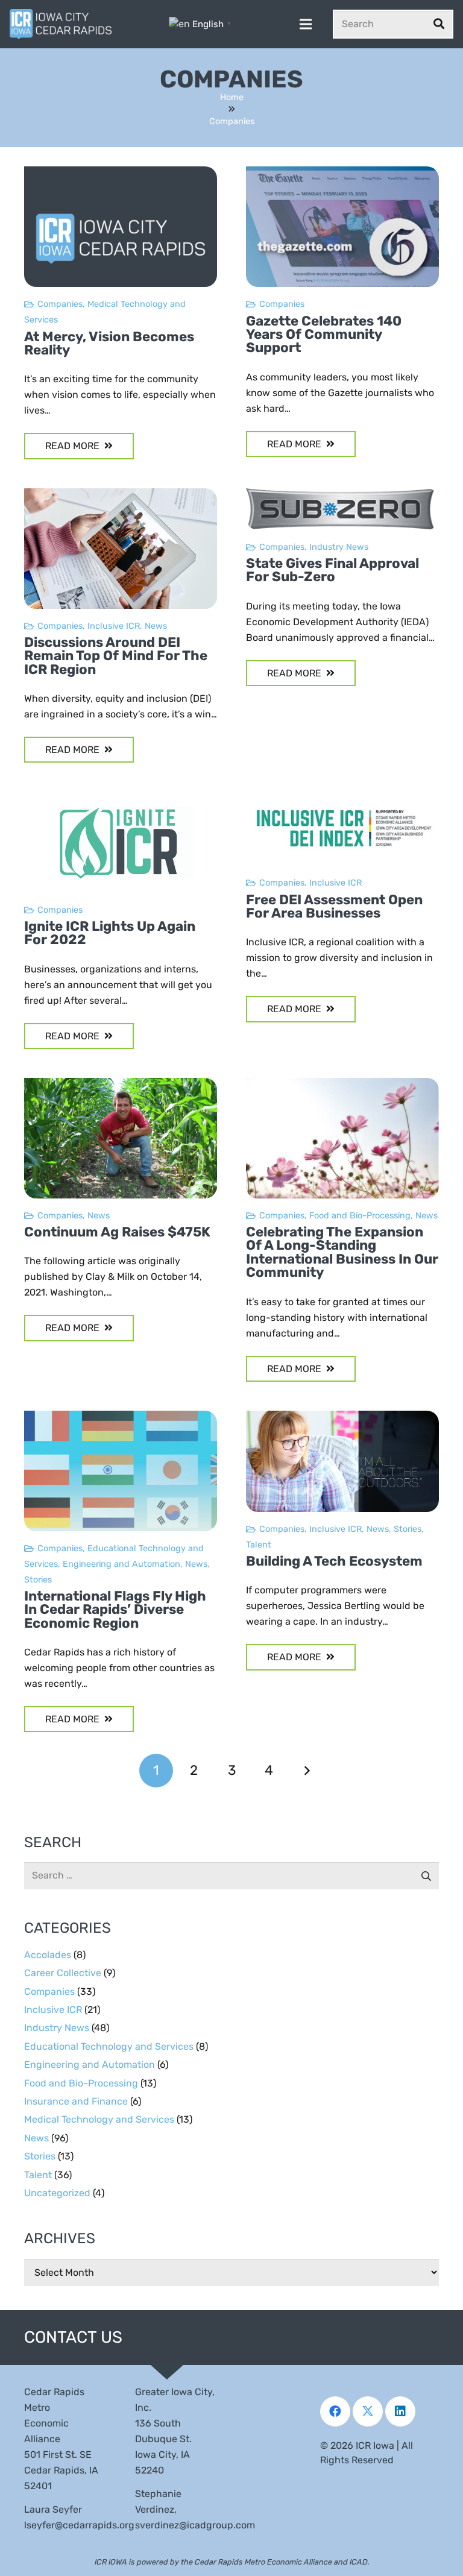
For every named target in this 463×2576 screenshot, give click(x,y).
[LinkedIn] (400, 2411)
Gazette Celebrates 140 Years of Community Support (324, 335)
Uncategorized (57, 2193)
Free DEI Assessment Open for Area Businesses (334, 906)
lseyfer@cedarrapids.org (79, 2525)
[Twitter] (368, 2411)
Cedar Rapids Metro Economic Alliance (263, 2562)
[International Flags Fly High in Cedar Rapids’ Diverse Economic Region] (121, 1418)
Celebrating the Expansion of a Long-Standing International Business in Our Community (342, 1252)
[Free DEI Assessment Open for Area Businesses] (342, 799)
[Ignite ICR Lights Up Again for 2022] (121, 799)
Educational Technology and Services (109, 2046)
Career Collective (63, 1973)
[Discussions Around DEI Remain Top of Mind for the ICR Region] (121, 496)
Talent (259, 1545)
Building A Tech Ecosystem (334, 1561)
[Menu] (306, 24)
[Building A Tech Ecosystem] (342, 1418)
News (156, 626)
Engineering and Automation (121, 1564)
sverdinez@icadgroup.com (195, 2525)
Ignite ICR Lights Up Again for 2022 (110, 933)
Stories (38, 1580)
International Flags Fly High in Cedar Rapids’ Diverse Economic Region (115, 1610)
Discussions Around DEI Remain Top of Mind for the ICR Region (116, 656)
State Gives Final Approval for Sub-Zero (332, 570)
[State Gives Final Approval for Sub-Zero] (342, 496)
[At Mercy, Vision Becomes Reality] (121, 174)
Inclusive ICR (114, 626)
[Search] (439, 24)
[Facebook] (335, 2411)
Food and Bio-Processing (360, 1216)
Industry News (339, 547)
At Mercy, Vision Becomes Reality (109, 343)
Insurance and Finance (76, 2101)
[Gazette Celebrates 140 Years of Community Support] (342, 174)
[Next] (307, 1771)
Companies (60, 304)
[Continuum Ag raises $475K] (121, 1085)
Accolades (48, 1955)
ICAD (358, 2562)
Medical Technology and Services (99, 2119)
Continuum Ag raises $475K (117, 1232)
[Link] (61, 24)
